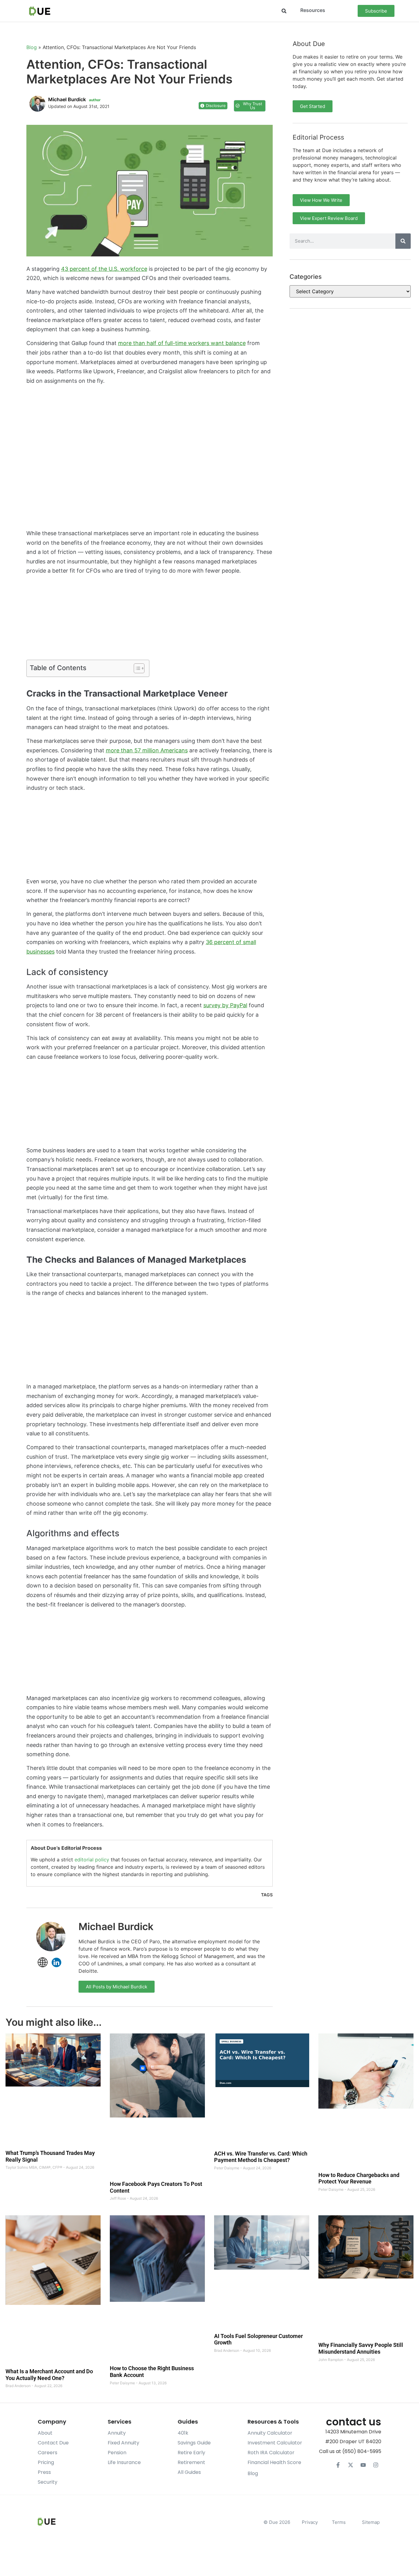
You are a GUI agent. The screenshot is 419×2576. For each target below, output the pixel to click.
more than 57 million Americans (147, 750)
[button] (284, 11)
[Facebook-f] (338, 2465)
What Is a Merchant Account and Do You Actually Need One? (49, 2375)
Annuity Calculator (270, 2433)
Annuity (117, 2433)
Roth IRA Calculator (271, 2453)
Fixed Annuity (123, 2443)
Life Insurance (124, 2462)
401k (183, 2433)
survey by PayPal (225, 1005)
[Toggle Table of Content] (136, 668)
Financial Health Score (274, 2462)
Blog (32, 47)
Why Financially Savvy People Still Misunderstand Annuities (361, 2348)
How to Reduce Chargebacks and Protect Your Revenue (359, 2178)
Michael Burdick (116, 1927)
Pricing (46, 2462)
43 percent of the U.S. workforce (104, 269)
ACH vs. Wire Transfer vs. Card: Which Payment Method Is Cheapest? (261, 2157)
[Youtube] (363, 2465)
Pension (117, 2453)
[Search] (403, 241)
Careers (48, 2453)
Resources (313, 10)
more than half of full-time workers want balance (182, 343)
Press (44, 2472)
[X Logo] (351, 2465)
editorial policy (92, 1860)
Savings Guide (194, 2443)
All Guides (189, 2472)
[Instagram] (376, 2465)
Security (48, 2482)
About (45, 2433)
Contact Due (53, 2443)
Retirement (191, 2462)
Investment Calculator (275, 2443)
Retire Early (191, 2453)
